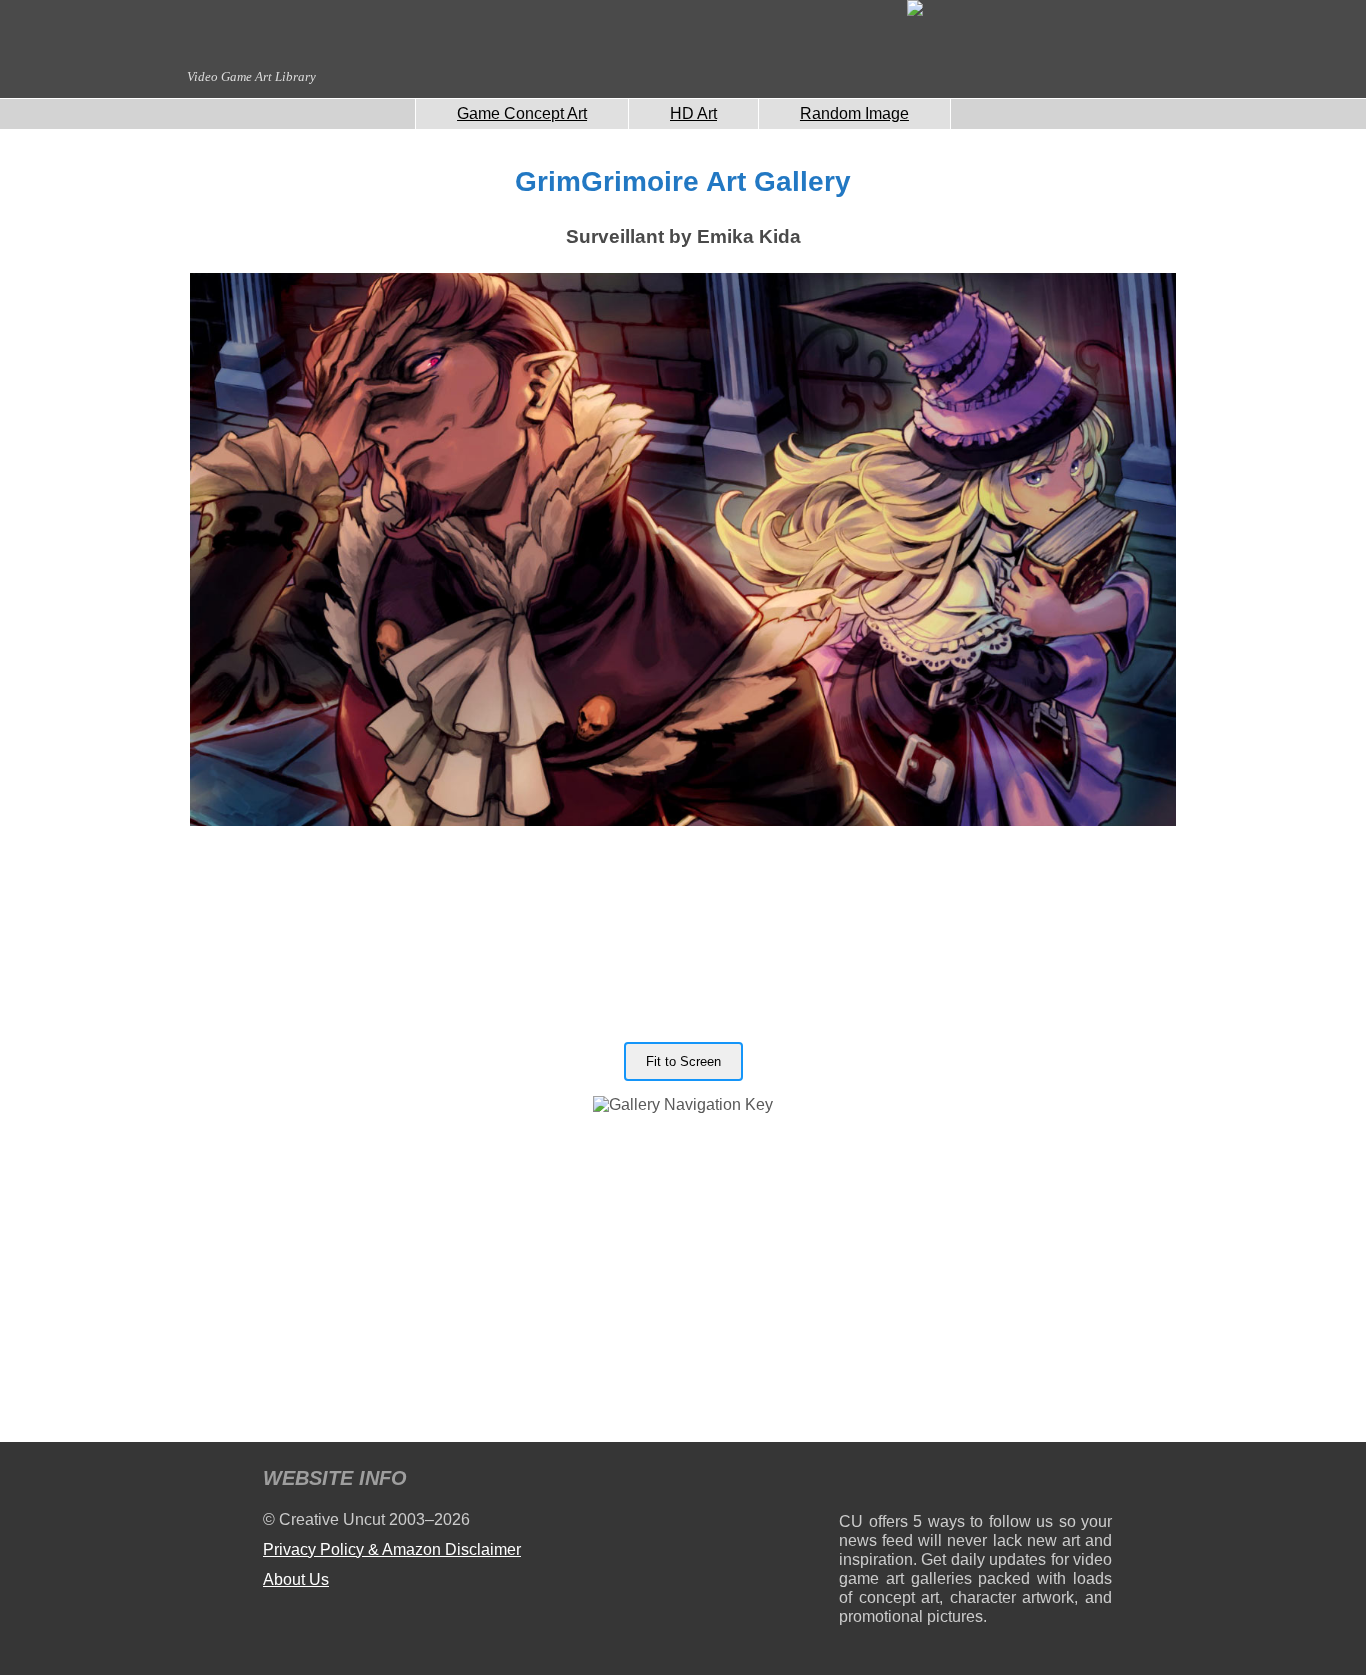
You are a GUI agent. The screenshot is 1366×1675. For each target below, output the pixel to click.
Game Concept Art (522, 113)
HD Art (693, 113)
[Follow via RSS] (853, 1481)
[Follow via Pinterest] (1097, 1481)
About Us (296, 1579)
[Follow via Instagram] (914, 1481)
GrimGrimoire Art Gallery (683, 181)
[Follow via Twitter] (1036, 1481)
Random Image (854, 113)
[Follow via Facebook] (975, 1481)
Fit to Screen (683, 1061)
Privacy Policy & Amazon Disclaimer (392, 1549)
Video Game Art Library (251, 76)
